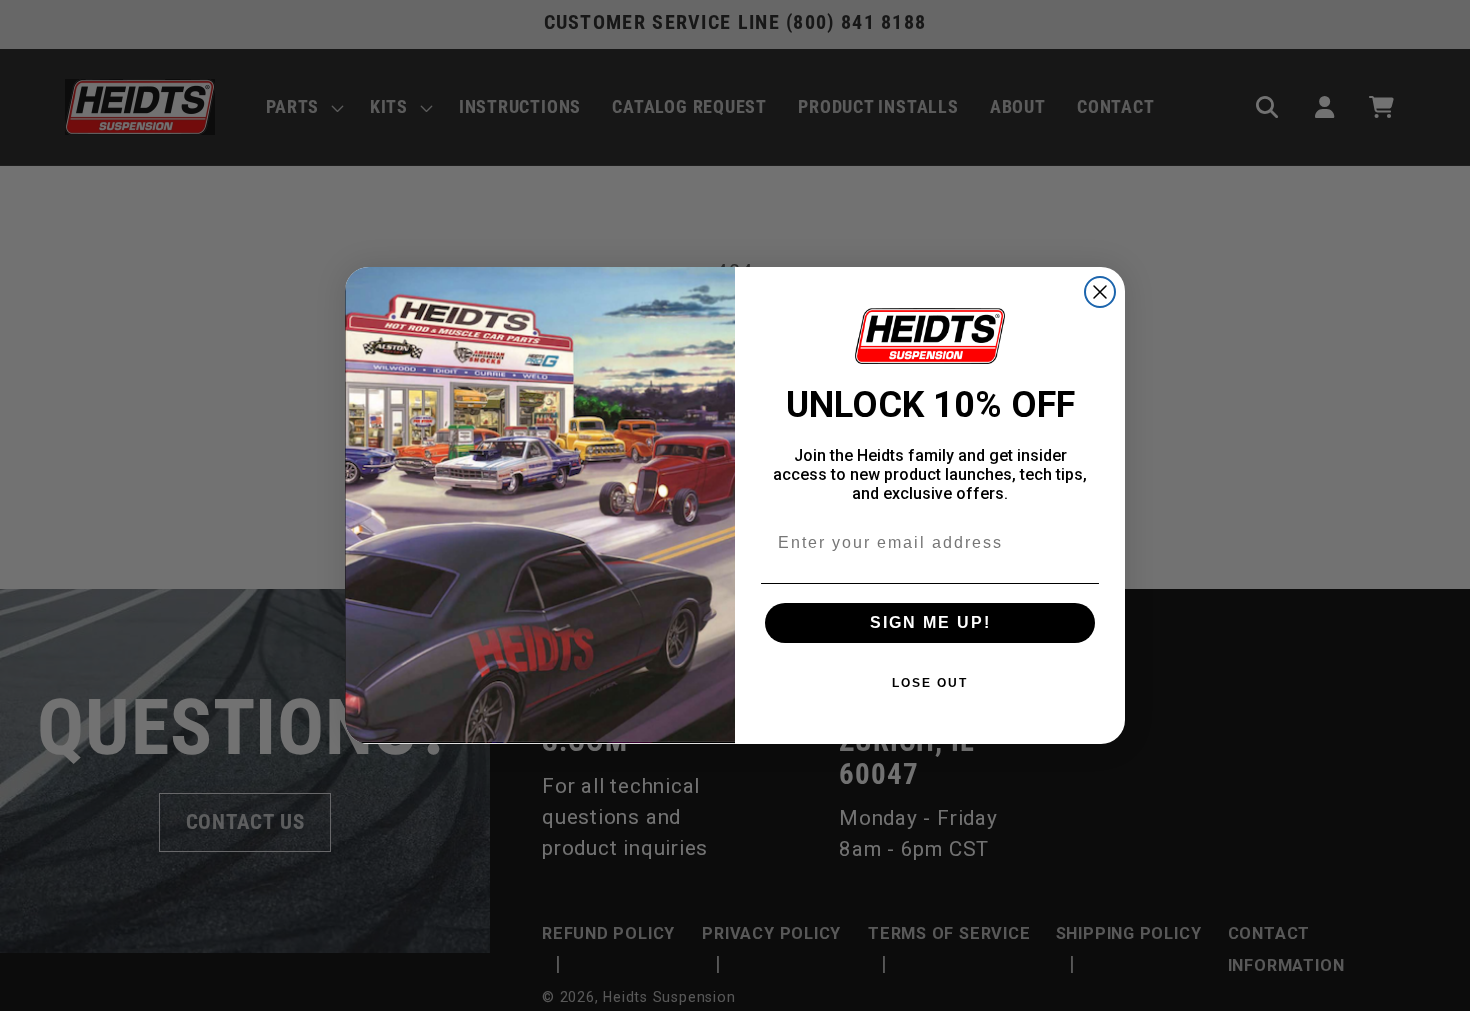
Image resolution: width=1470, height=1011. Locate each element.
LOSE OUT (930, 683)
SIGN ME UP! (930, 622)
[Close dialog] (1100, 292)
